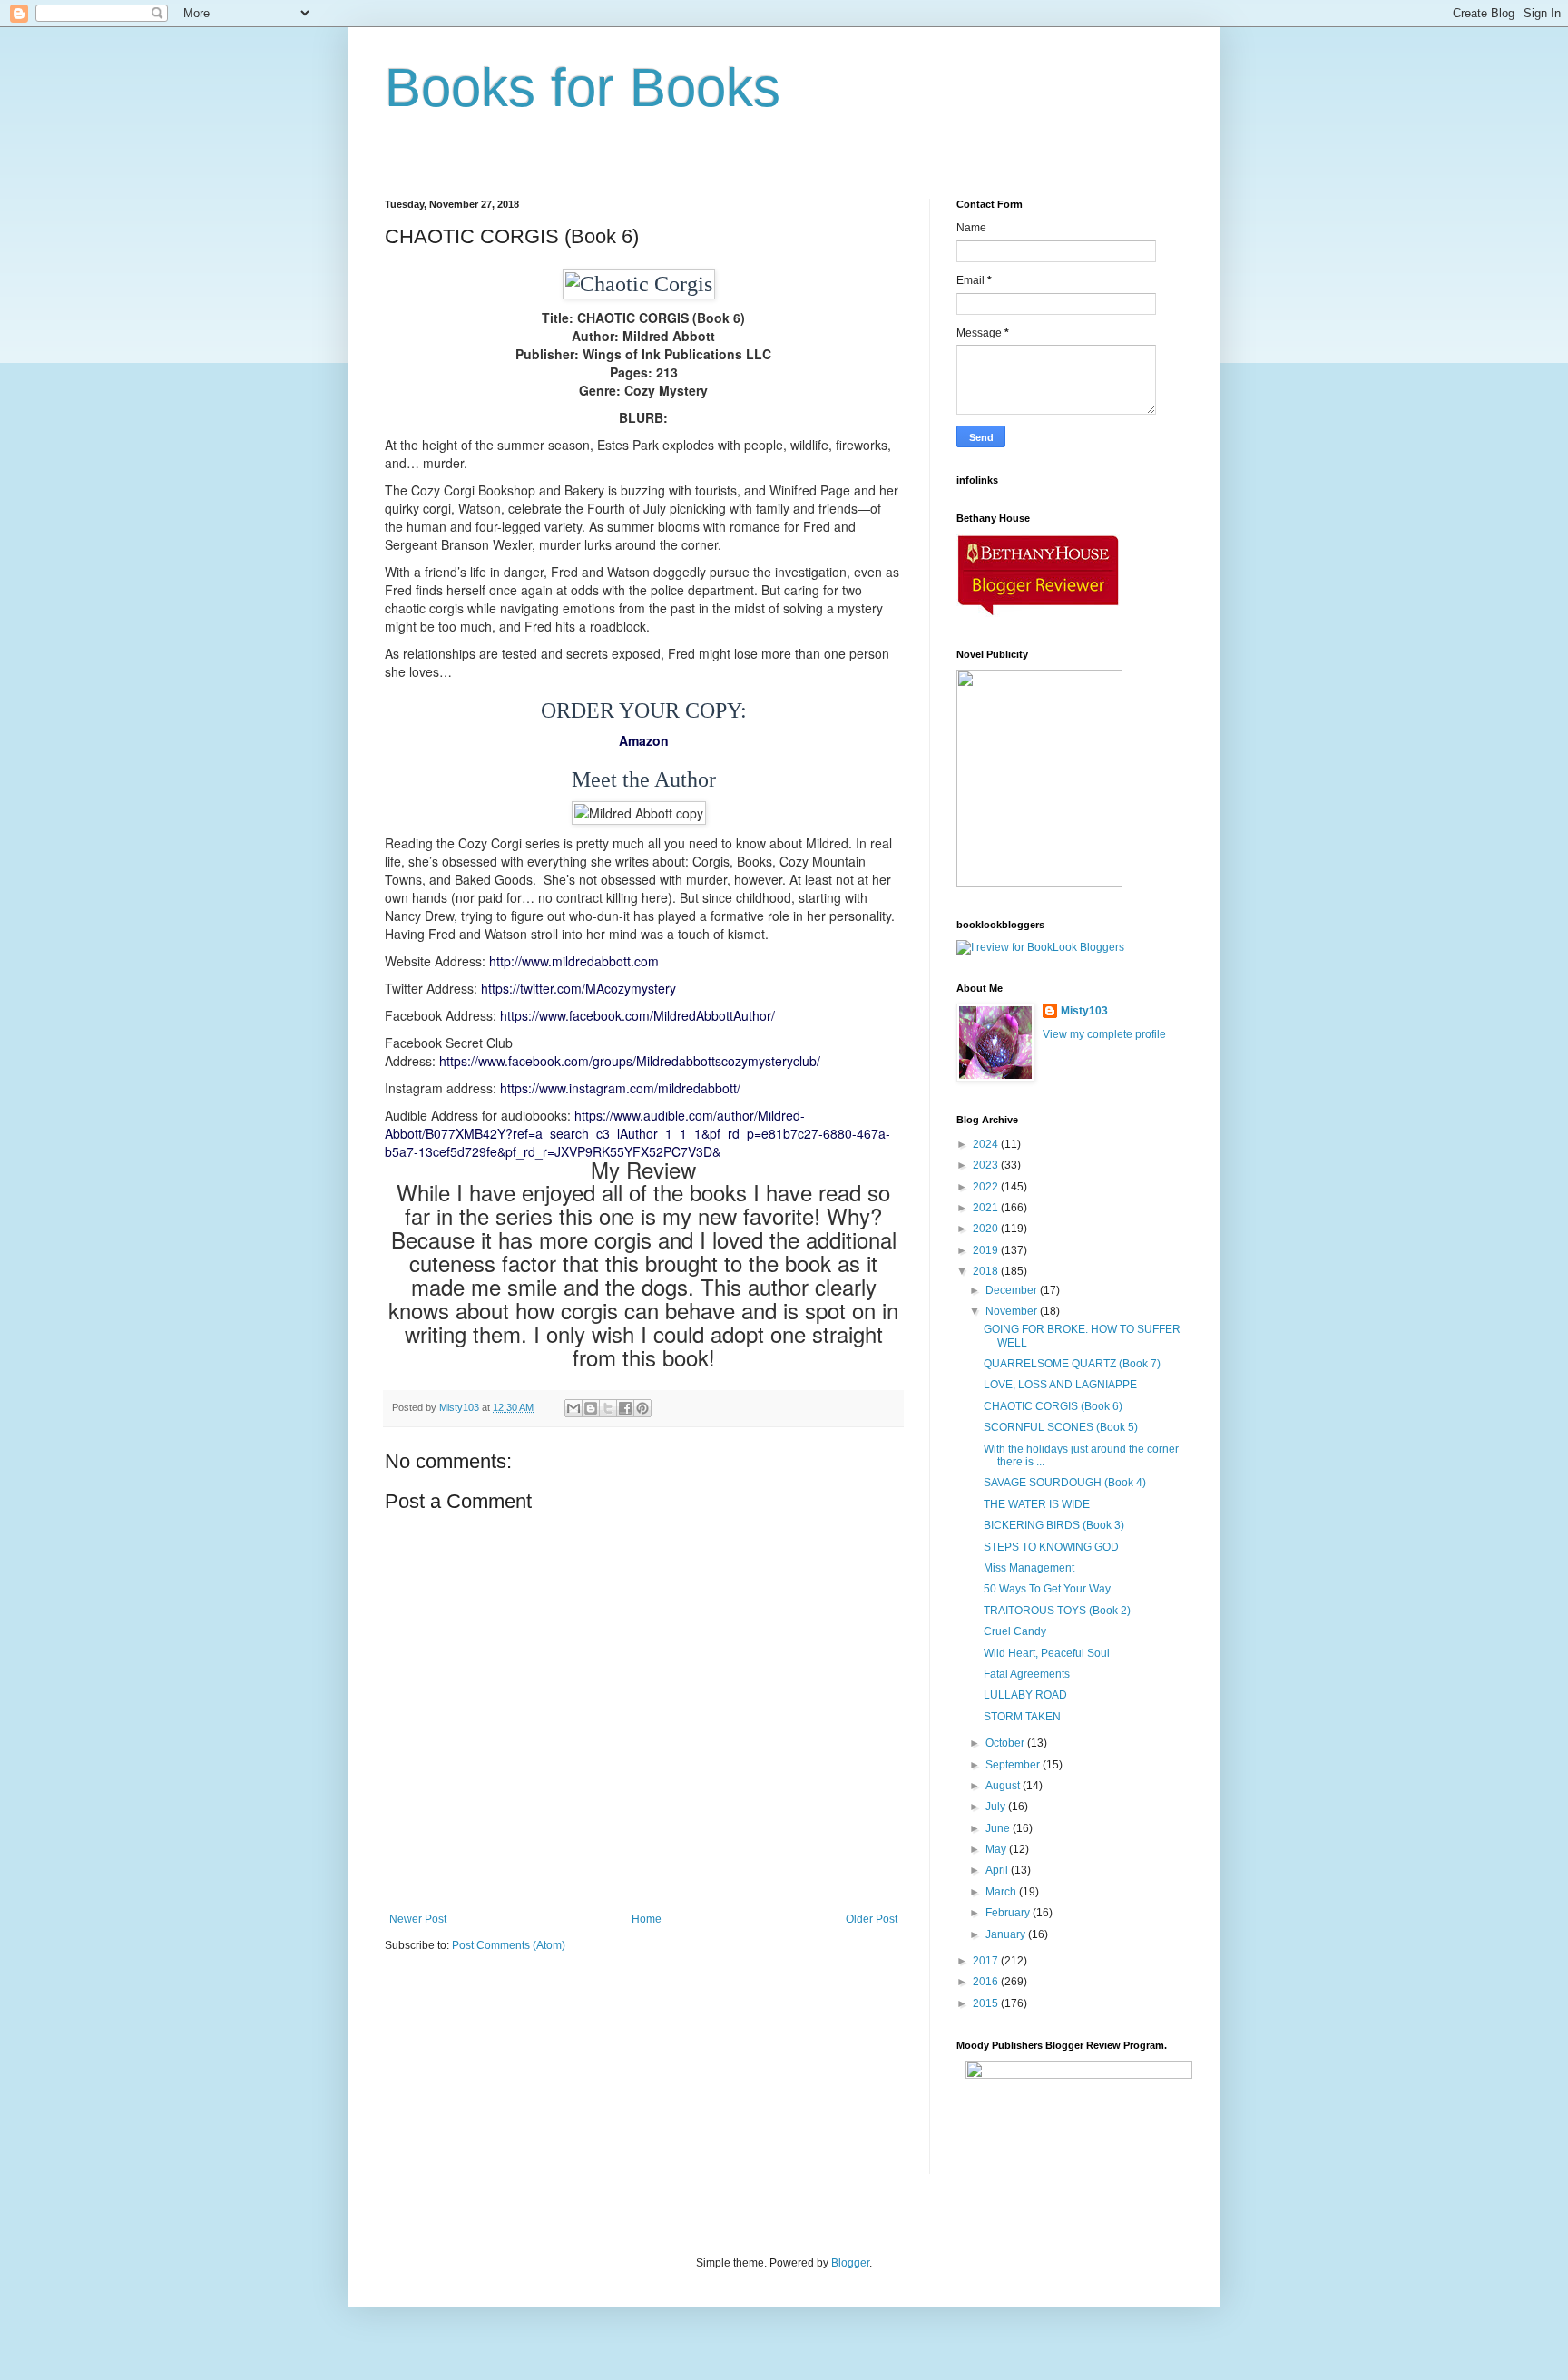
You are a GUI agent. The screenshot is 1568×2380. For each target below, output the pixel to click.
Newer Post (418, 1919)
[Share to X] (608, 1408)
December (1013, 1290)
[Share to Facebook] (625, 1408)
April (998, 1870)
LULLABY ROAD (1025, 1695)
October (1006, 1743)
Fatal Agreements (1027, 1674)
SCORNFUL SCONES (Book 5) (1061, 1427)
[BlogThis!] (591, 1408)
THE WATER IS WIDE (1037, 1504)
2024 (987, 1144)
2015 (987, 2003)
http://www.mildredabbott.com (574, 961)
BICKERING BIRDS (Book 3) (1054, 1525)
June (999, 1828)
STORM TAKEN (1022, 1717)
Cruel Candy (1015, 1631)
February (1009, 1913)
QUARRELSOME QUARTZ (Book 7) (1072, 1364)
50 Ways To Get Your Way (1047, 1589)
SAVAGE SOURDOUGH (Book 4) (1065, 1483)
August (1004, 1786)
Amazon (644, 740)
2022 (987, 1187)
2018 (987, 1271)
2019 (987, 1250)
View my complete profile (1104, 1034)
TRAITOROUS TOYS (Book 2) (1057, 1611)
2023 (987, 1165)
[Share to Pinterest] (642, 1408)
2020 (987, 1229)
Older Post (872, 1919)
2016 (987, 1982)
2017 (987, 1961)
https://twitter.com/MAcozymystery (578, 988)
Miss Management (1029, 1568)
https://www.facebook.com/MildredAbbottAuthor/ (637, 1015)
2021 (987, 1208)
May (997, 1849)
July (997, 1807)
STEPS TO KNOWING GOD (1051, 1547)
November (1013, 1311)
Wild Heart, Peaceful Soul (1047, 1653)
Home (647, 1919)
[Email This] (573, 1408)
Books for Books (583, 88)
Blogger (850, 2263)
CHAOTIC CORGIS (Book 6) (1053, 1406)
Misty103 (1084, 1011)
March (1002, 1892)
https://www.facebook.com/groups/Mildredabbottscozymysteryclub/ (630, 1061)
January (1007, 1934)
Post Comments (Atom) (509, 1945)
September (1014, 1765)
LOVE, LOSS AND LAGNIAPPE (1060, 1385)
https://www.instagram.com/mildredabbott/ (620, 1088)
